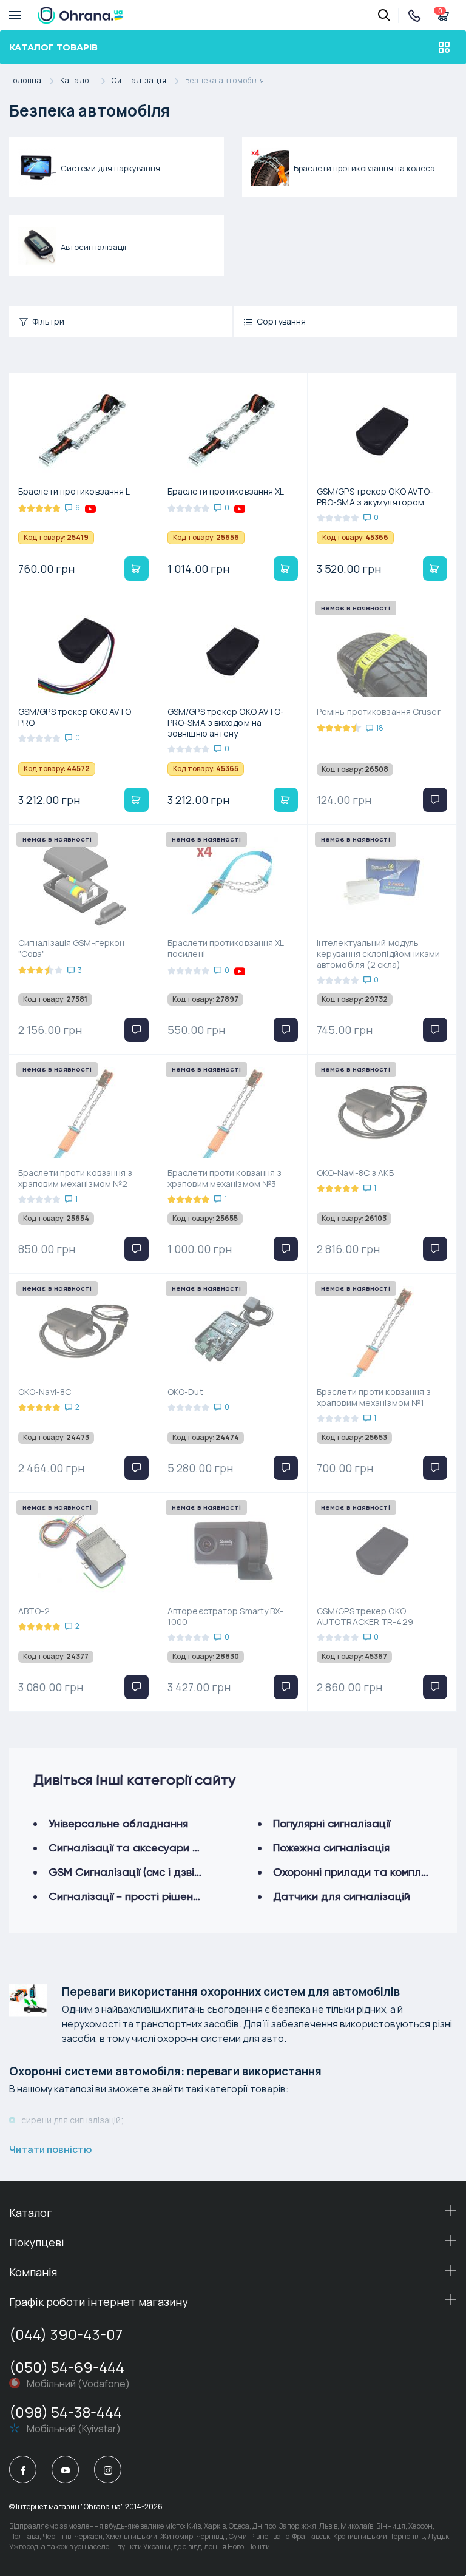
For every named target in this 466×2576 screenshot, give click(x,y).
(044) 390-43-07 (66, 2334)
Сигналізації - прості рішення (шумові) (149, 1896)
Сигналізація (139, 81)
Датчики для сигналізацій (342, 1896)
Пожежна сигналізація (331, 1847)
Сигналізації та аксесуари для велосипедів (164, 1847)
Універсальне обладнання (118, 1823)
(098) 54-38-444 (66, 2412)
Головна (25, 81)
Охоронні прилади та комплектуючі (367, 1872)
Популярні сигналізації (332, 1823)
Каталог (77, 81)
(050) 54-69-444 (67, 2367)
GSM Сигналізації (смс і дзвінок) (132, 1872)
